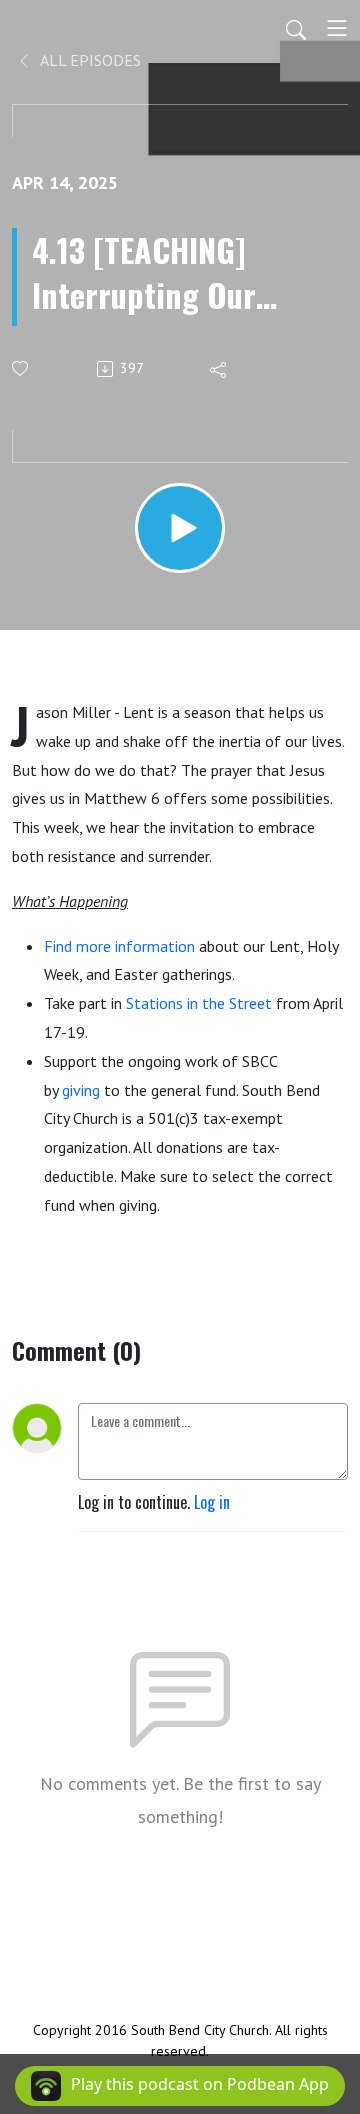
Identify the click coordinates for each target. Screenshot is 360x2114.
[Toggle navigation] (337, 28)
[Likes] (21, 368)
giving (81, 1090)
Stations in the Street (199, 1003)
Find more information (119, 946)
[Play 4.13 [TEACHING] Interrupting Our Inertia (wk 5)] (180, 528)
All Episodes (89, 60)
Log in (212, 1502)
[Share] (219, 369)
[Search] (296, 28)
